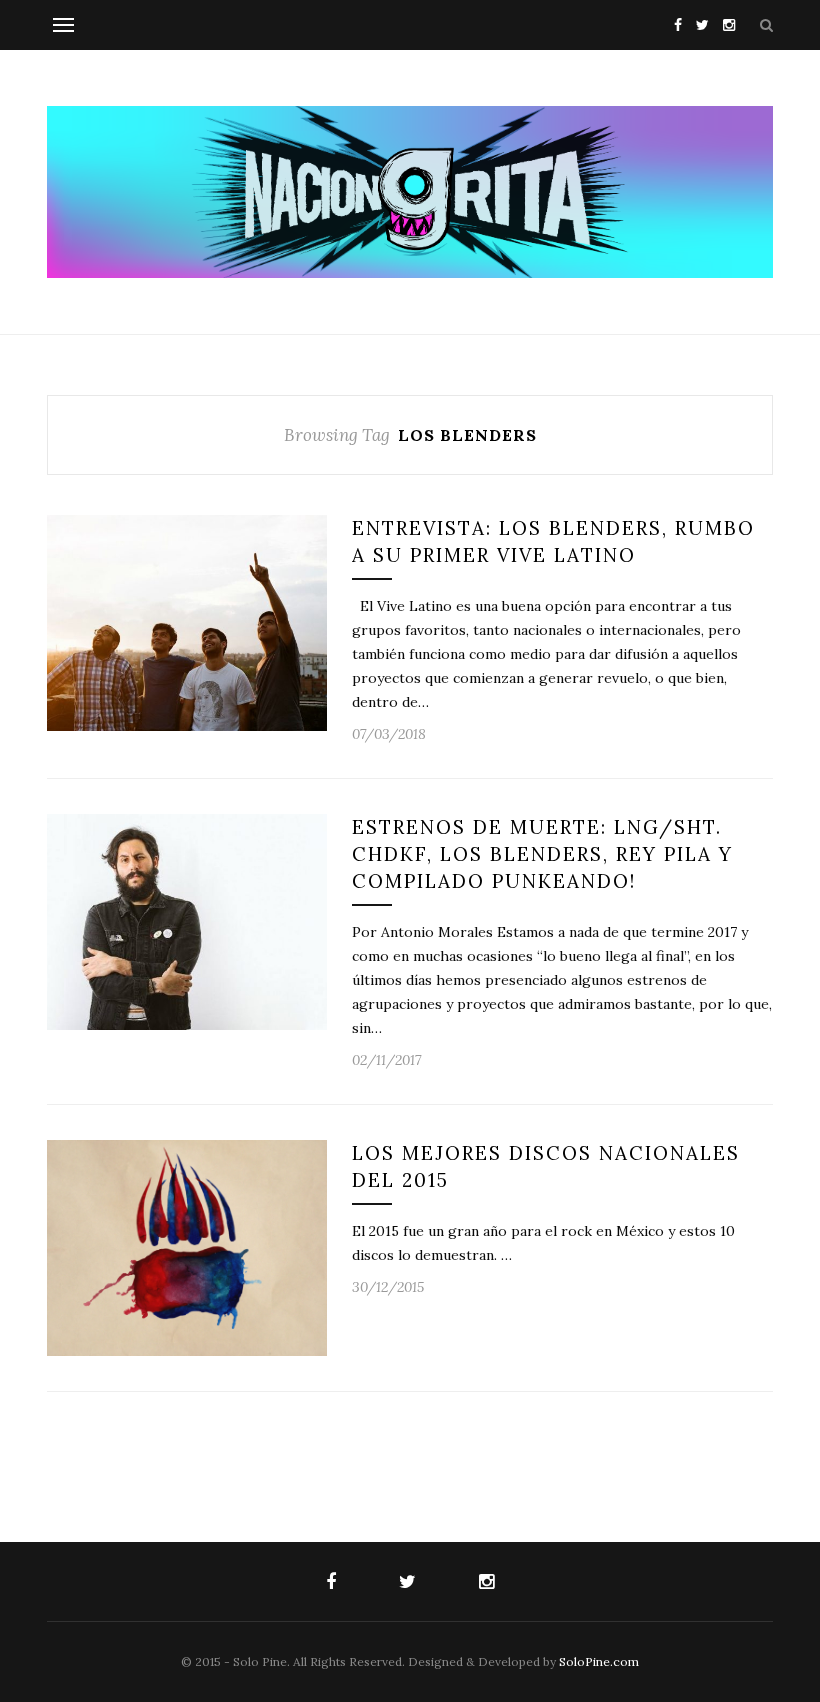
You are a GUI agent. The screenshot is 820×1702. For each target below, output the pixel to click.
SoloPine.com (599, 1661)
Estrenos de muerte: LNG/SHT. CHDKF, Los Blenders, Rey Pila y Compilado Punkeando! (542, 853)
